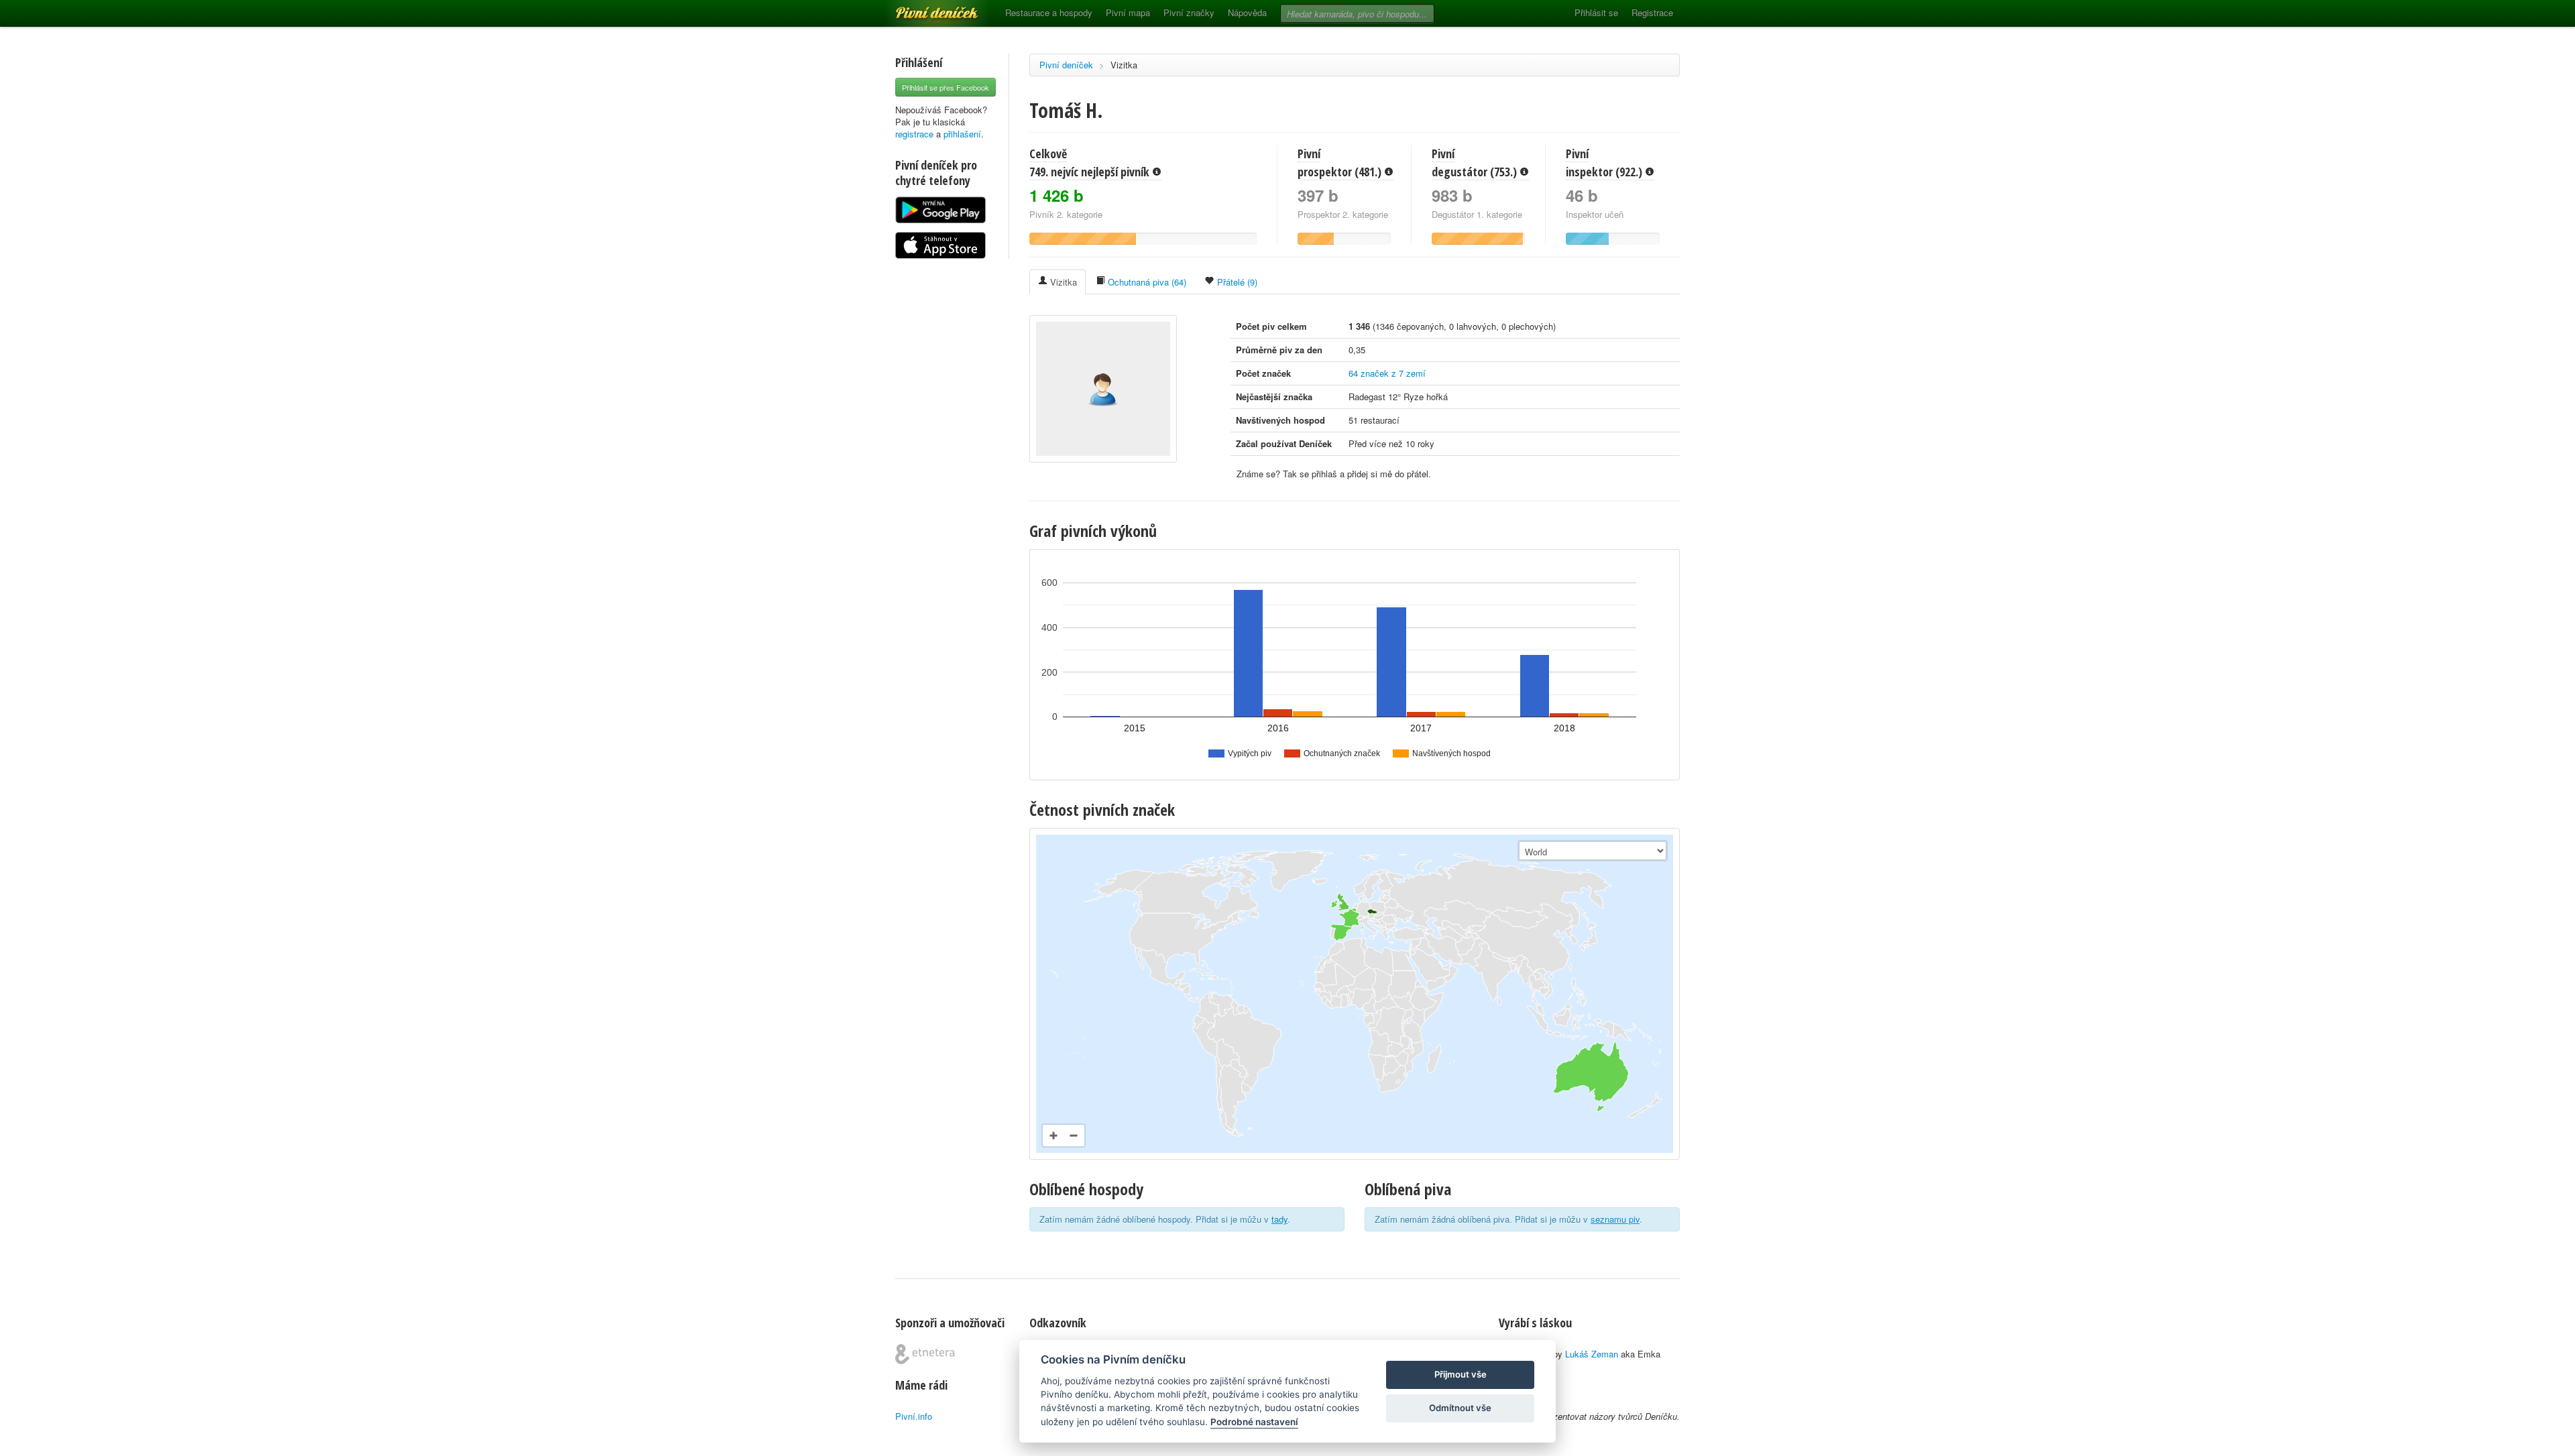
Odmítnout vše (1460, 1408)
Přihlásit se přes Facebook (946, 87)
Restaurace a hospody (1049, 12)
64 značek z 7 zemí (1387, 373)
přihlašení (962, 134)
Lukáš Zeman (1592, 1354)
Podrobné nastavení (1254, 1422)
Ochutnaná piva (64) (1146, 282)
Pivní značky (1189, 12)
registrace (914, 134)
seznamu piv (1615, 1219)
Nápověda (1247, 12)
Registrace (1652, 12)
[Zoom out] (1074, 1136)
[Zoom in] (1053, 1136)
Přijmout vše (1461, 1374)
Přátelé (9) (1236, 282)
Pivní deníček (922, 8)
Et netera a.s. (925, 1354)
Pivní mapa (1128, 12)
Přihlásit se (1596, 12)
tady (1279, 1219)
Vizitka (1124, 65)
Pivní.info (914, 1416)
